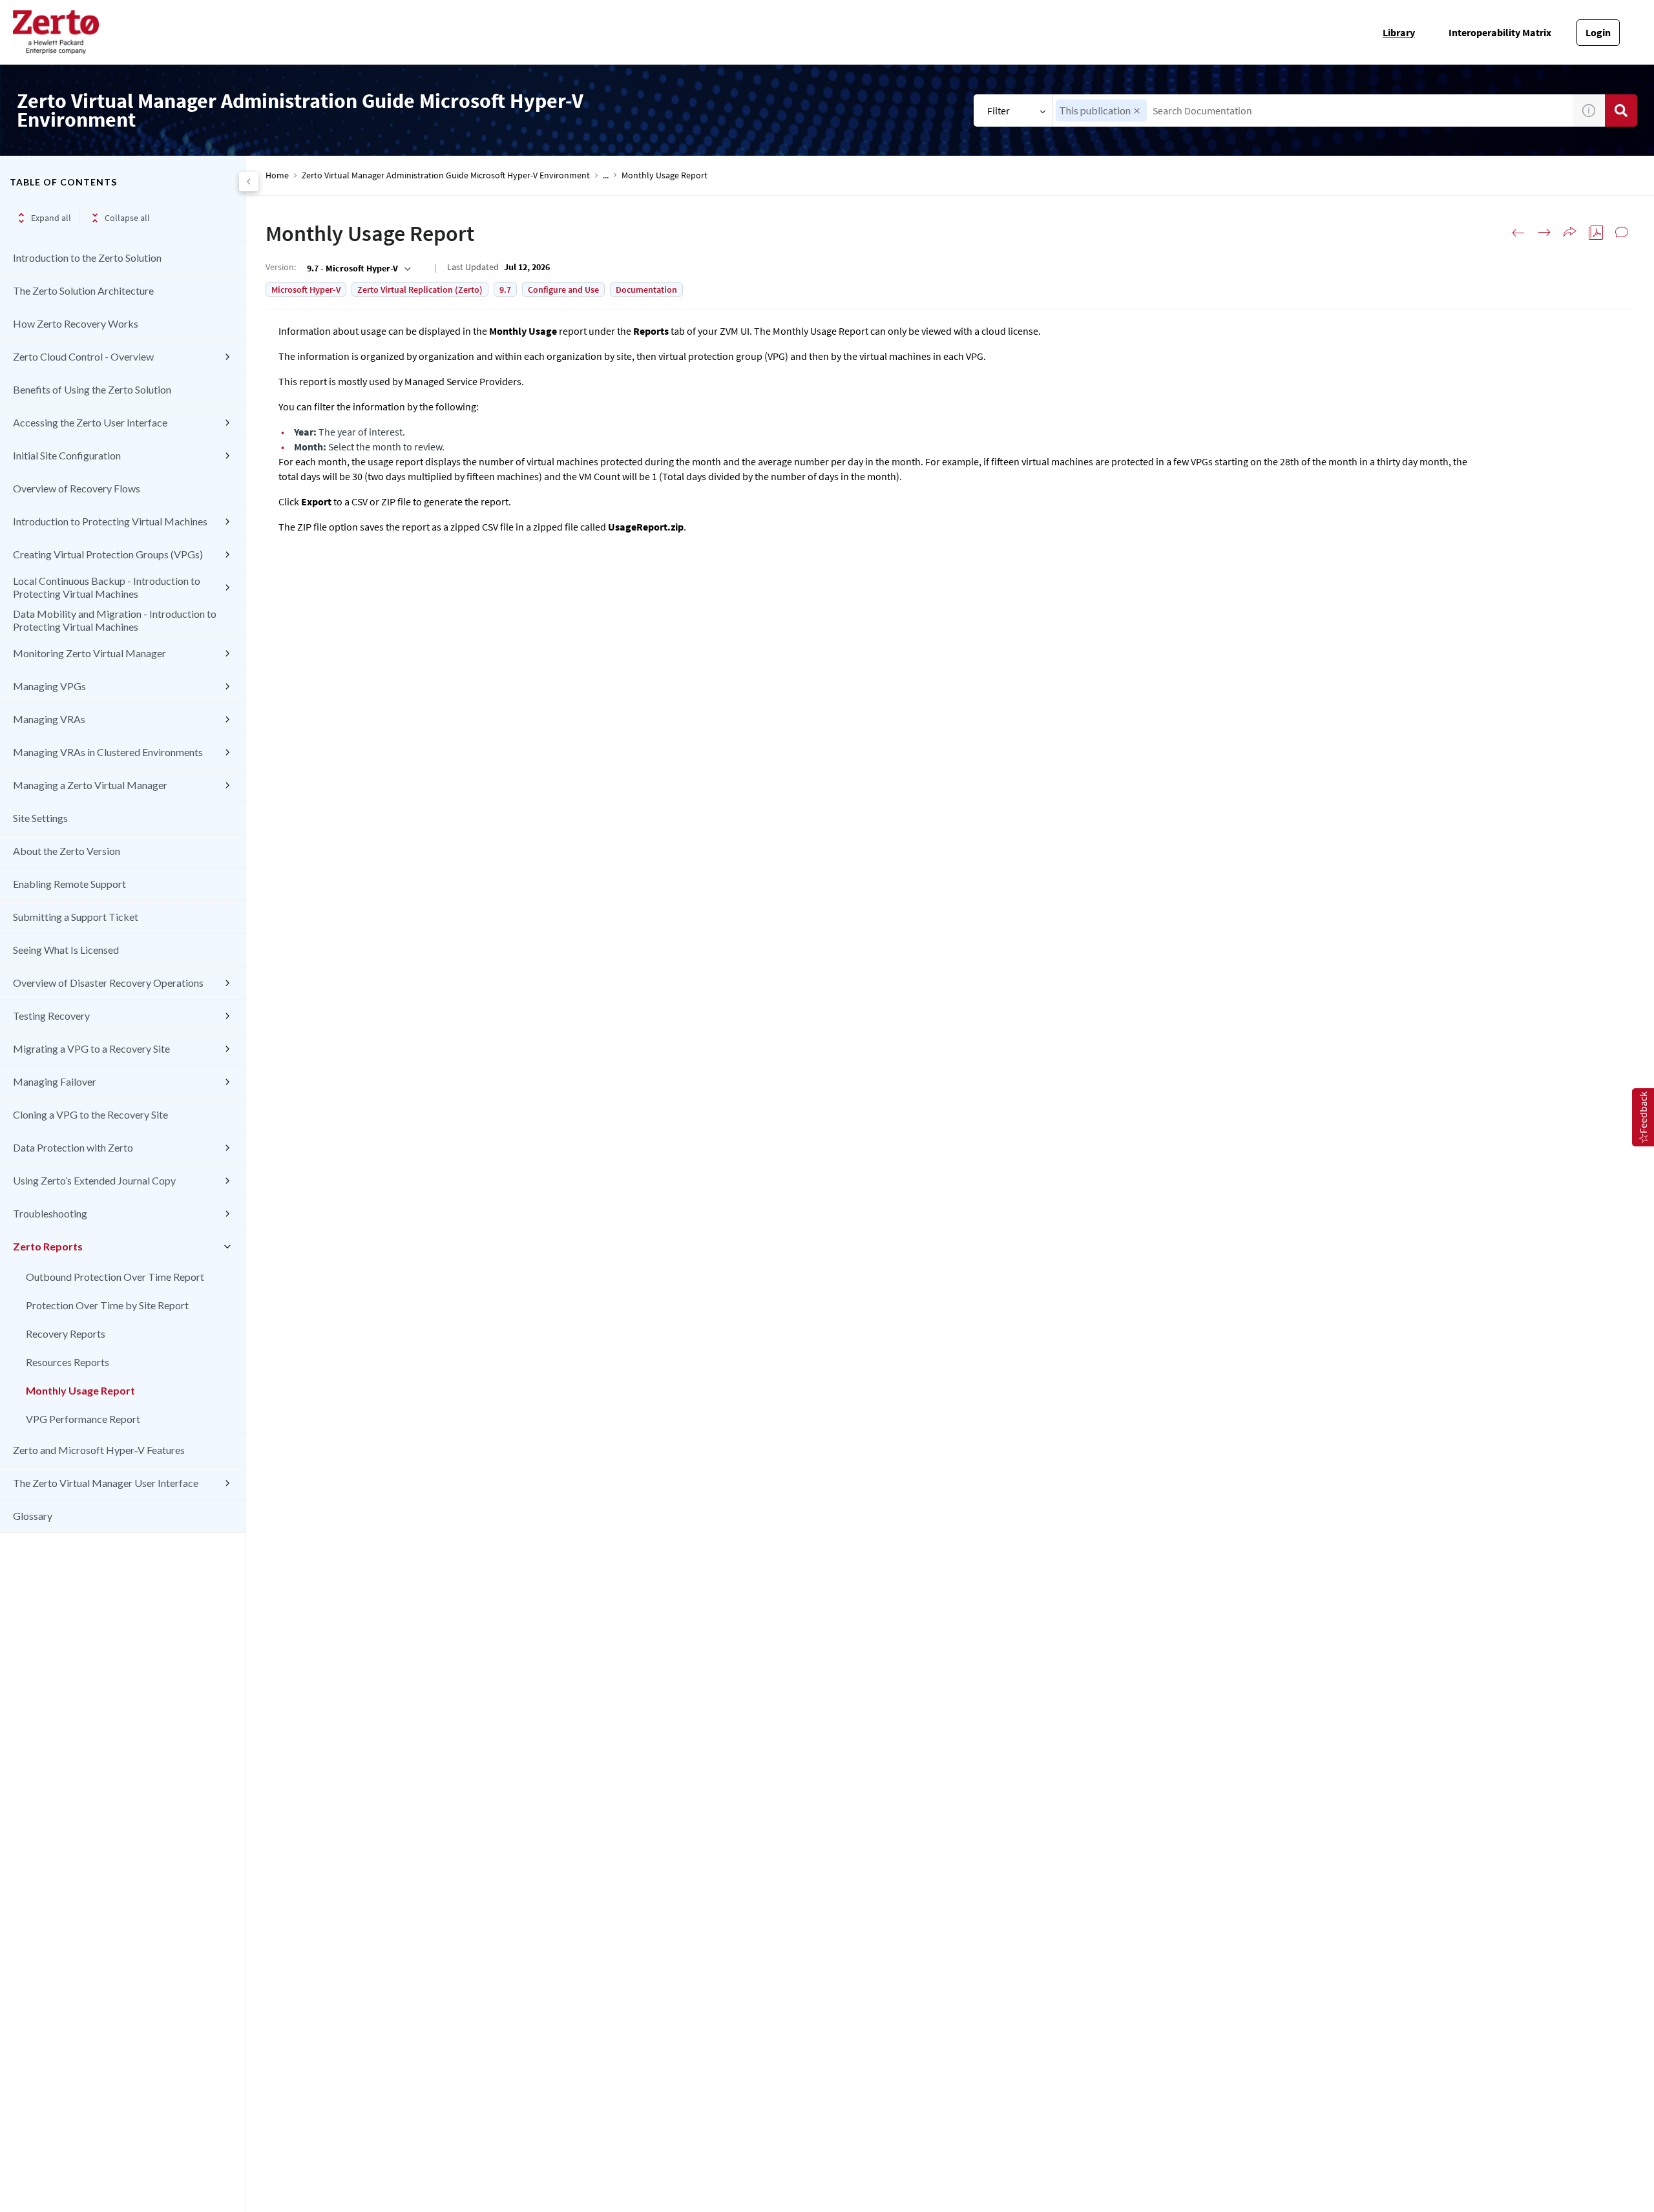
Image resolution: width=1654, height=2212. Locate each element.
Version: (281, 267)
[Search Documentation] (1621, 111)
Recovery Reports (66, 1333)
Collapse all (127, 218)
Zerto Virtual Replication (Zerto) (420, 290)
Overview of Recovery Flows (77, 488)
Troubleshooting (50, 1213)
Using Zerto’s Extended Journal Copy (94, 1180)
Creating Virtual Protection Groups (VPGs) (108, 554)
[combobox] (1313, 111)
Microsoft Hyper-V (306, 290)
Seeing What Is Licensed (66, 950)
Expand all (51, 218)
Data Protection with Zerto (73, 1147)
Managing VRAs (49, 719)
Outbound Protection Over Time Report (115, 1277)
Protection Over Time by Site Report (107, 1305)
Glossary (33, 1516)
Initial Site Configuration (67, 455)
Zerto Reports (48, 1246)
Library (1399, 32)
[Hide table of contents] (249, 182)
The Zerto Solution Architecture (83, 290)
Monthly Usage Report (80, 1390)
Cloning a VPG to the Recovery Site (90, 1114)
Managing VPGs (49, 686)
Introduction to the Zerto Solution (87, 258)
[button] (1137, 111)
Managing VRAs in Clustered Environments (108, 752)
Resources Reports (68, 1362)
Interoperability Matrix (1500, 32)
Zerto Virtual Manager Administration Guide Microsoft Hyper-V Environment (446, 175)
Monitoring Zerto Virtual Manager (89, 653)
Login (1598, 32)
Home (277, 175)
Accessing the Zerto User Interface (90, 422)
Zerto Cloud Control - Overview (83, 356)
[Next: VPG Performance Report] (1544, 233)
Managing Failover (55, 1081)
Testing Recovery (51, 1016)
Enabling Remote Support (69, 884)
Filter (999, 111)
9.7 (505, 290)
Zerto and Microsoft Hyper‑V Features (99, 1450)
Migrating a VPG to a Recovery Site (91, 1048)
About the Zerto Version (67, 851)
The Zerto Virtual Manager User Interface (106, 1483)
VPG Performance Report (83, 1419)
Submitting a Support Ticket (76, 917)
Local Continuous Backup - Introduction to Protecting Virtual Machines (107, 587)
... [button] (606, 175)
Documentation (646, 290)
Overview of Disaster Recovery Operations (108, 983)
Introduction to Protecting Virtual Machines (110, 521)
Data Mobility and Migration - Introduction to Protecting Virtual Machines (115, 620)
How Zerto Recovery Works (76, 323)
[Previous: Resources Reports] (1518, 233)
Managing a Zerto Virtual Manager (90, 785)
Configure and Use (563, 290)
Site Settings (40, 818)
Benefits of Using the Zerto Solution (92, 389)
